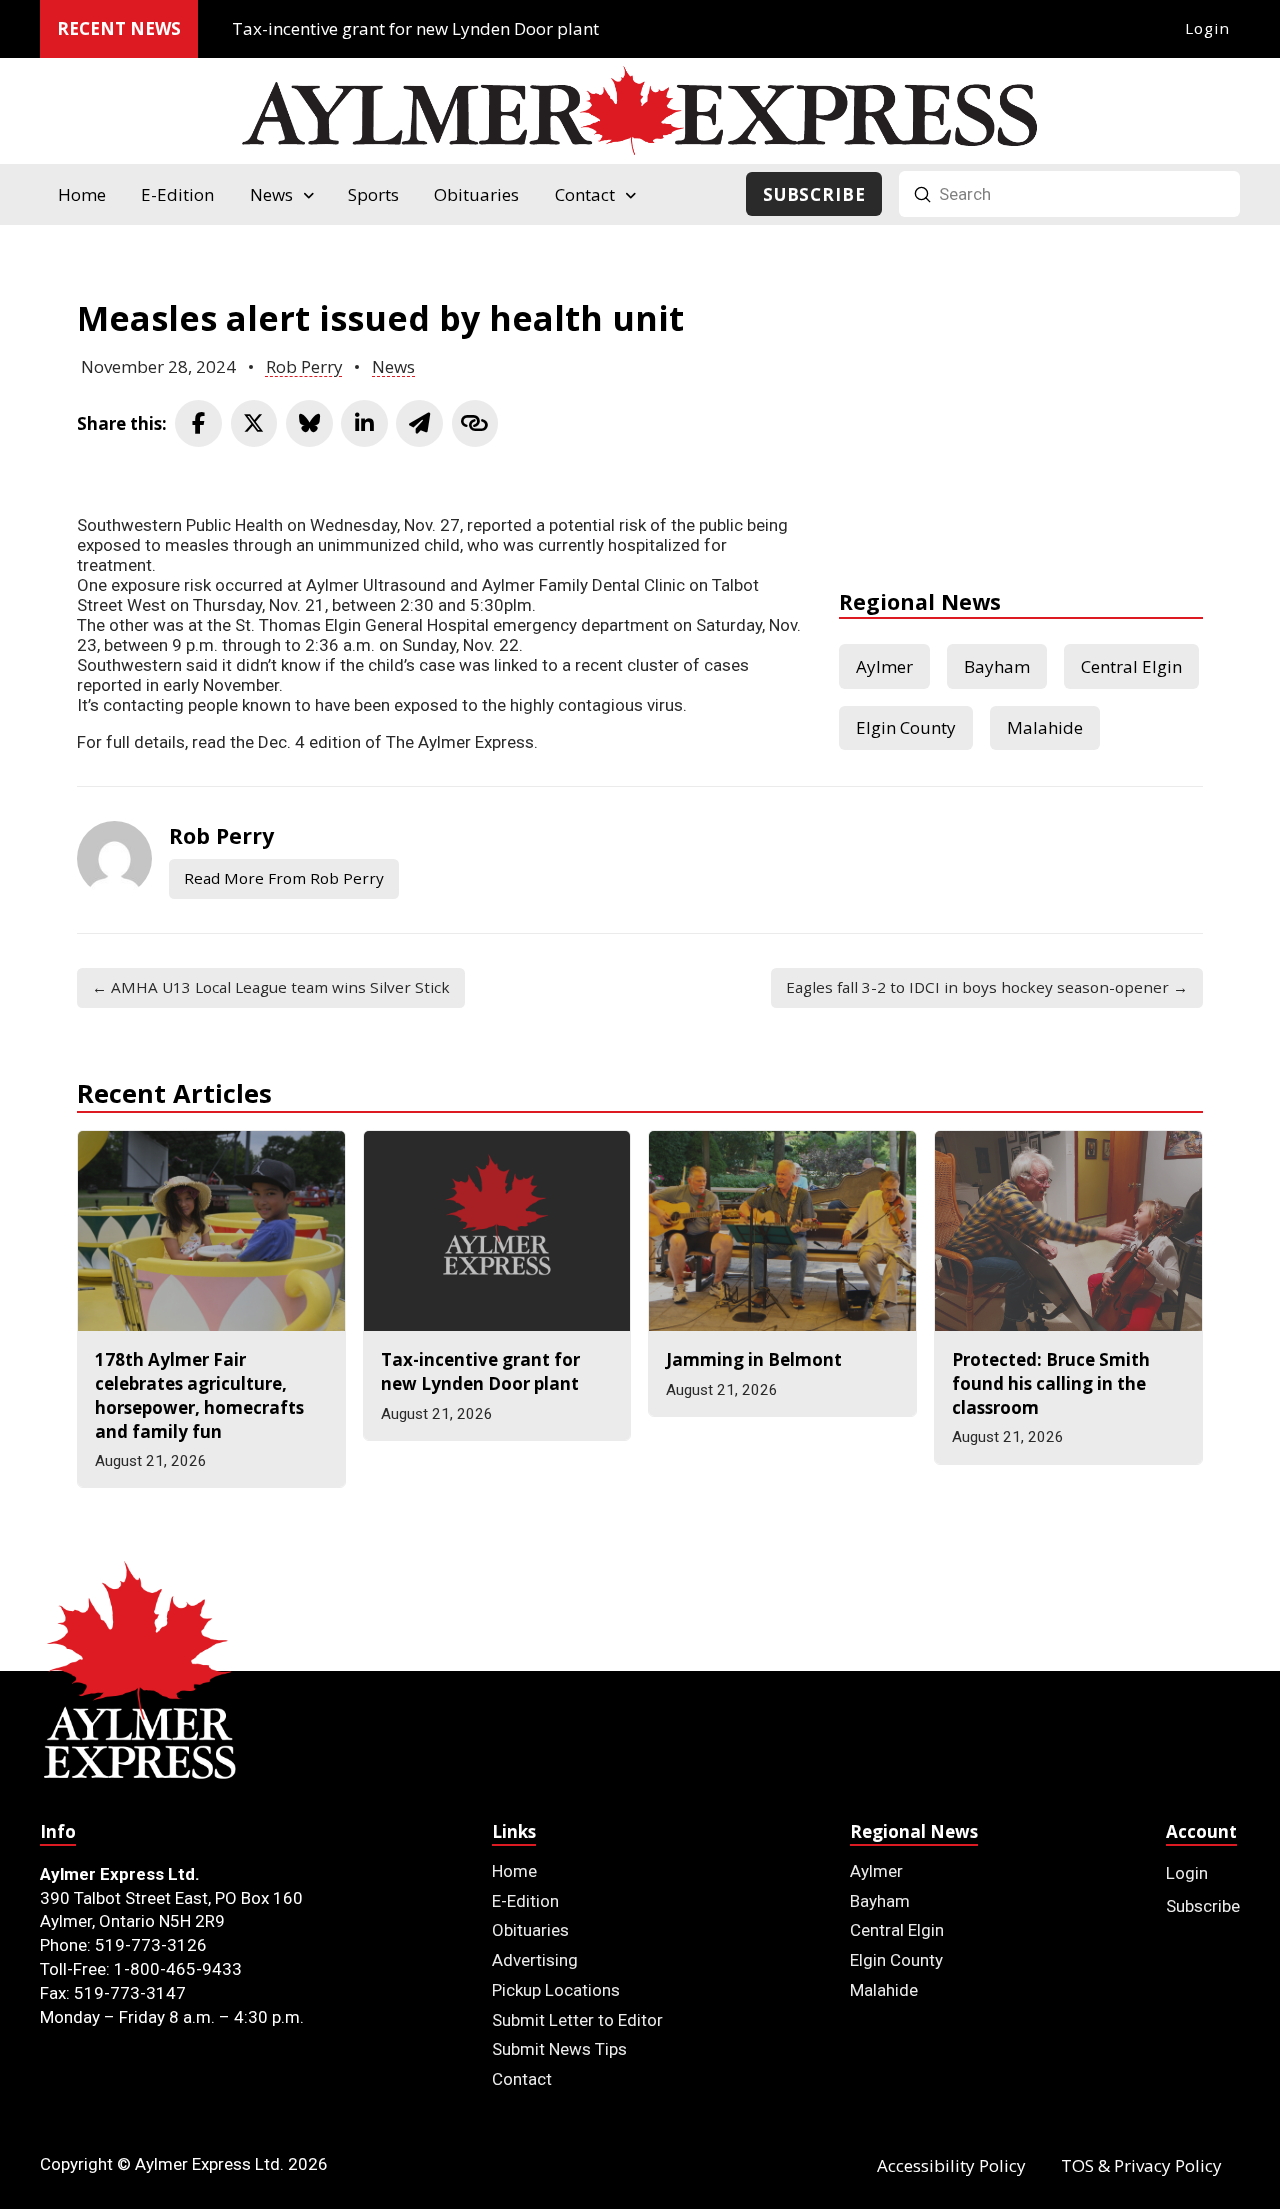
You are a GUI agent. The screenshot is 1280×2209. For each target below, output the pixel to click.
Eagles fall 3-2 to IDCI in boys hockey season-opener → (987, 987)
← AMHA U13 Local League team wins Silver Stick (271, 987)
